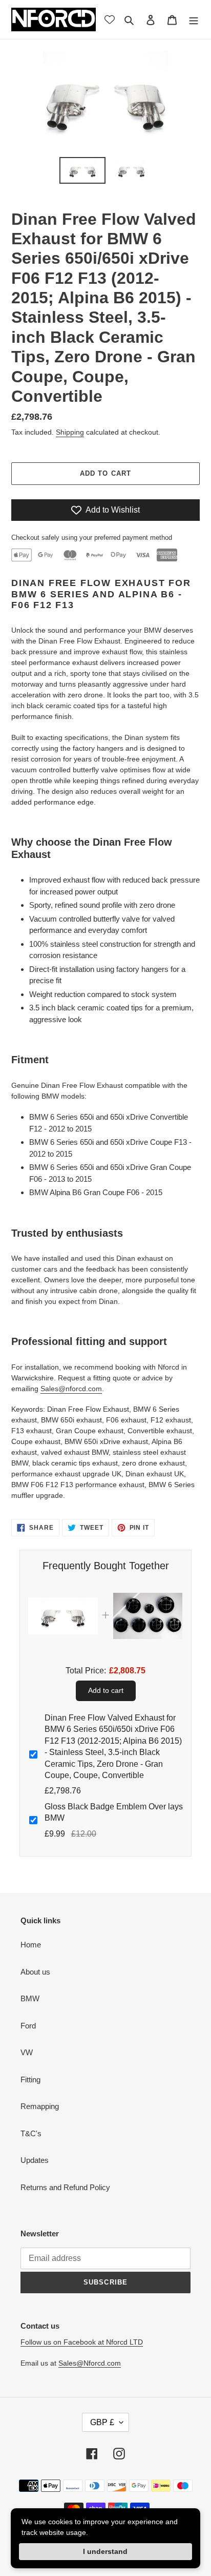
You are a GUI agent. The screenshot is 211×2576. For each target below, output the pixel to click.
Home (31, 1945)
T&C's (31, 2133)
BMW (30, 1998)
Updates (35, 2160)
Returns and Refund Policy (65, 2187)
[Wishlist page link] (110, 19)
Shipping (70, 432)
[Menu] (194, 20)
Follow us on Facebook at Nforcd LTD (82, 2342)
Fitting (30, 2080)
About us (35, 1972)
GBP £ (102, 2422)
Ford (28, 2026)
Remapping (40, 2106)
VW (27, 2052)
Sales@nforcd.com (71, 1389)
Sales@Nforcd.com (90, 2363)
